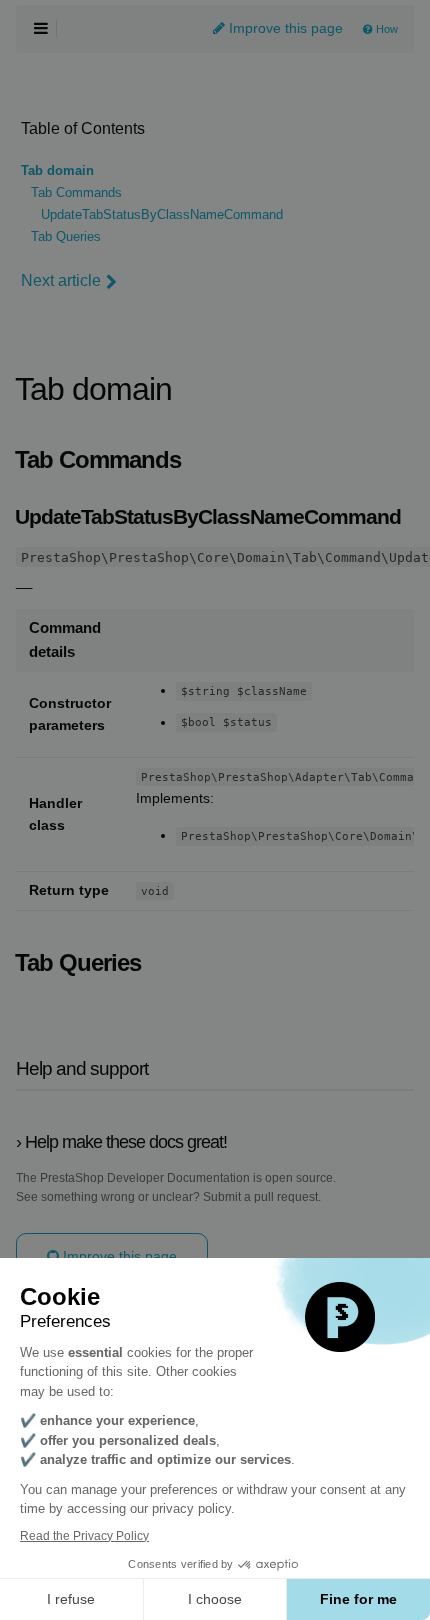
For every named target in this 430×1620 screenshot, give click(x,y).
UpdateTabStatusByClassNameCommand (162, 215)
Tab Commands (76, 193)
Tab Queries (66, 237)
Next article (61, 280)
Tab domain (57, 171)
